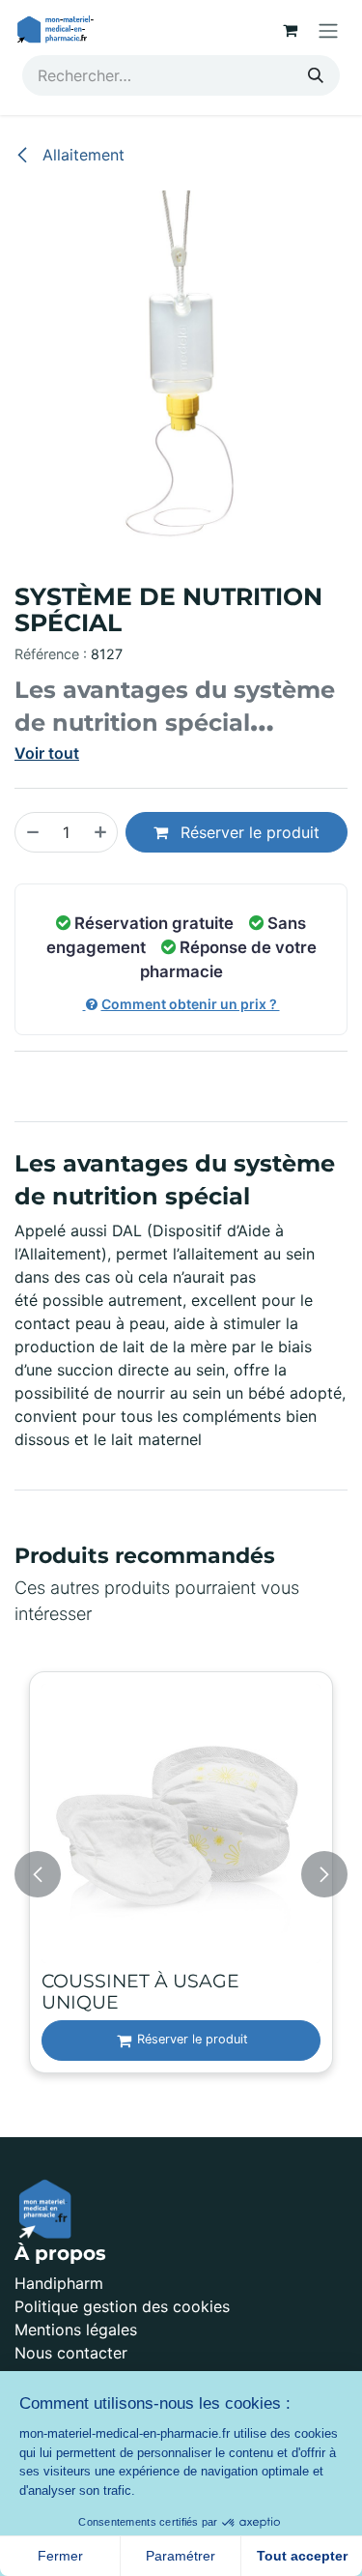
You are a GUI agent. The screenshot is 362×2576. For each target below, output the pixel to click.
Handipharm (59, 2283)
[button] (38, 1874)
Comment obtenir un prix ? (191, 1004)
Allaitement (81, 155)
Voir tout (47, 753)
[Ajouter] (101, 832)
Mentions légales (76, 2330)
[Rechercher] (316, 75)
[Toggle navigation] (328, 30)
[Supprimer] (32, 832)
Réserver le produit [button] (248, 832)
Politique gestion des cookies (122, 2306)
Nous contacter (71, 2353)
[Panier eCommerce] (290, 30)
